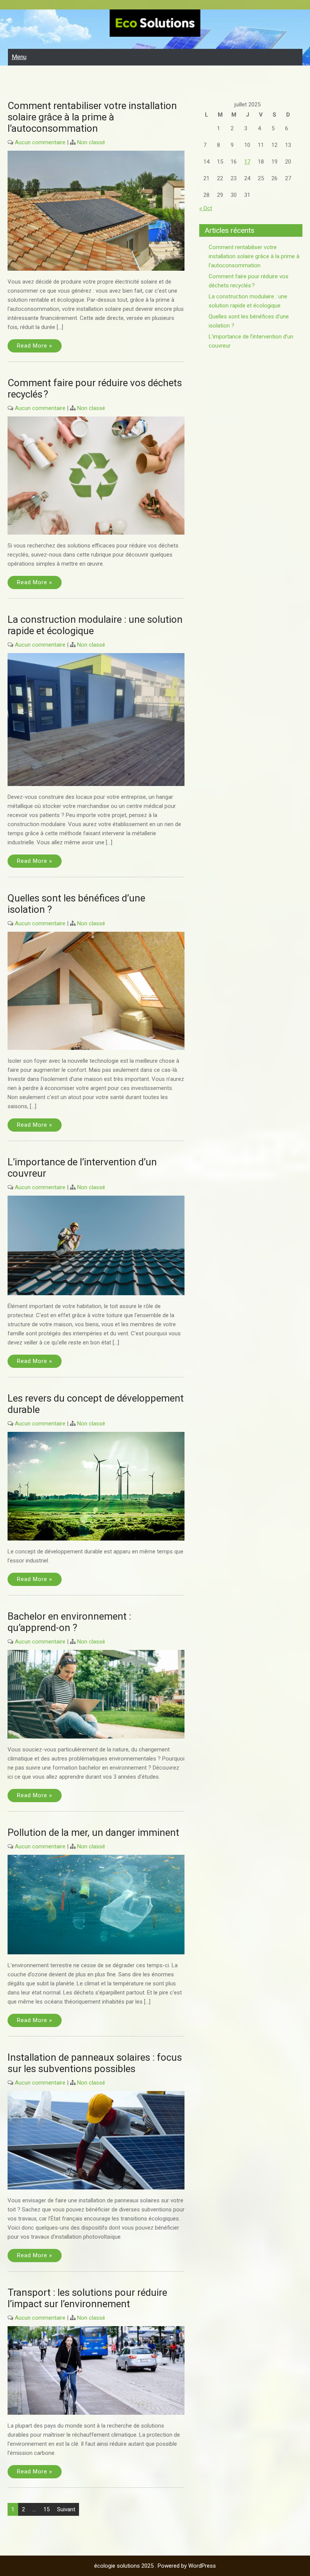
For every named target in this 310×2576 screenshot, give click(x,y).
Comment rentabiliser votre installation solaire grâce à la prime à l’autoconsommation (92, 117)
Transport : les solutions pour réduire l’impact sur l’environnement (87, 2298)
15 (46, 2509)
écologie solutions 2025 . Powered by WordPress (155, 2566)
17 (247, 162)
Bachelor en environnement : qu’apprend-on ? (69, 1622)
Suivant (66, 2509)
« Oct (206, 208)
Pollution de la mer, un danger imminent (93, 1832)
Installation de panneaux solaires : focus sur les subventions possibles (95, 2063)
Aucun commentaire (40, 142)
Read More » (35, 346)
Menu (19, 57)
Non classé (91, 142)
